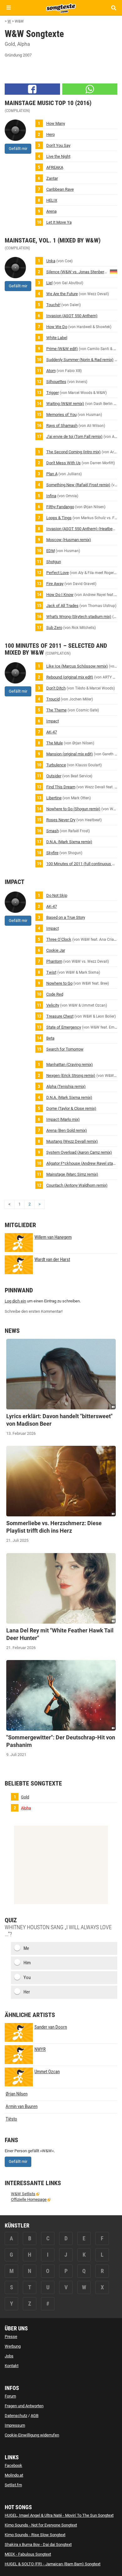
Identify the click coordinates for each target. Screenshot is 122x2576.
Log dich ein (15, 1301)
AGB (35, 2416)
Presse (11, 2336)
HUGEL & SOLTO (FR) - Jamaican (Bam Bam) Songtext (53, 2564)
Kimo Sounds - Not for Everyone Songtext (41, 2525)
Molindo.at (14, 2475)
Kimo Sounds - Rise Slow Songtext (35, 2535)
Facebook (13, 2465)
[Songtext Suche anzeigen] (113, 8)
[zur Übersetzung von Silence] (114, 271)
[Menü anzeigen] (9, 8)
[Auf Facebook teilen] (32, 89)
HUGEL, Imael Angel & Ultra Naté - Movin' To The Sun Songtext (59, 2515)
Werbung (13, 2346)
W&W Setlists (23, 2194)
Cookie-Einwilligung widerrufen (32, 2435)
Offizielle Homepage (29, 2199)
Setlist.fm (13, 2485)
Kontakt (12, 2366)
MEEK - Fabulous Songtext (28, 2554)
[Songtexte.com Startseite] (61, 8)
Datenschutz (16, 2416)
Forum (10, 2396)
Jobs (9, 2356)
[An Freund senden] (90, 89)
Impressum (15, 2425)
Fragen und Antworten (24, 2406)
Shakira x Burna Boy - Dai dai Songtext (38, 2544)
